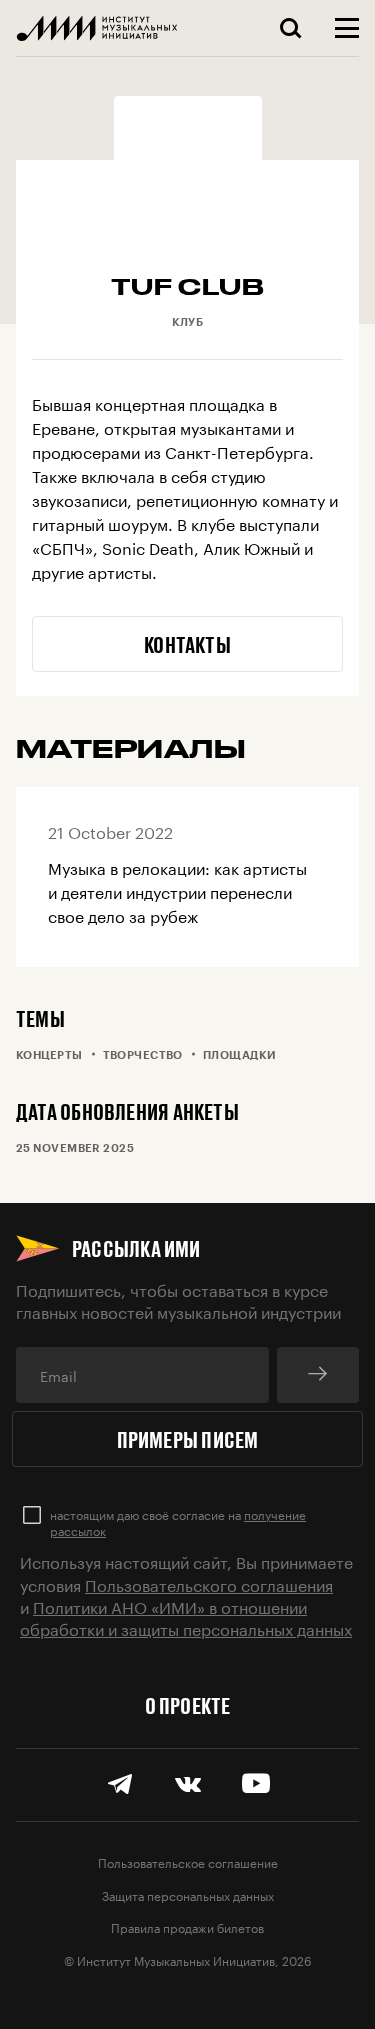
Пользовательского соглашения (209, 1583)
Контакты (187, 644)
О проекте (188, 1705)
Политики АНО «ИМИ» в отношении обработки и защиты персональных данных (186, 1616)
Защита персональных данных (188, 1894)
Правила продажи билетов (187, 1926)
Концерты (49, 1054)
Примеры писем (188, 1439)
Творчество (143, 1054)
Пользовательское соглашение (188, 1861)
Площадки (240, 1054)
